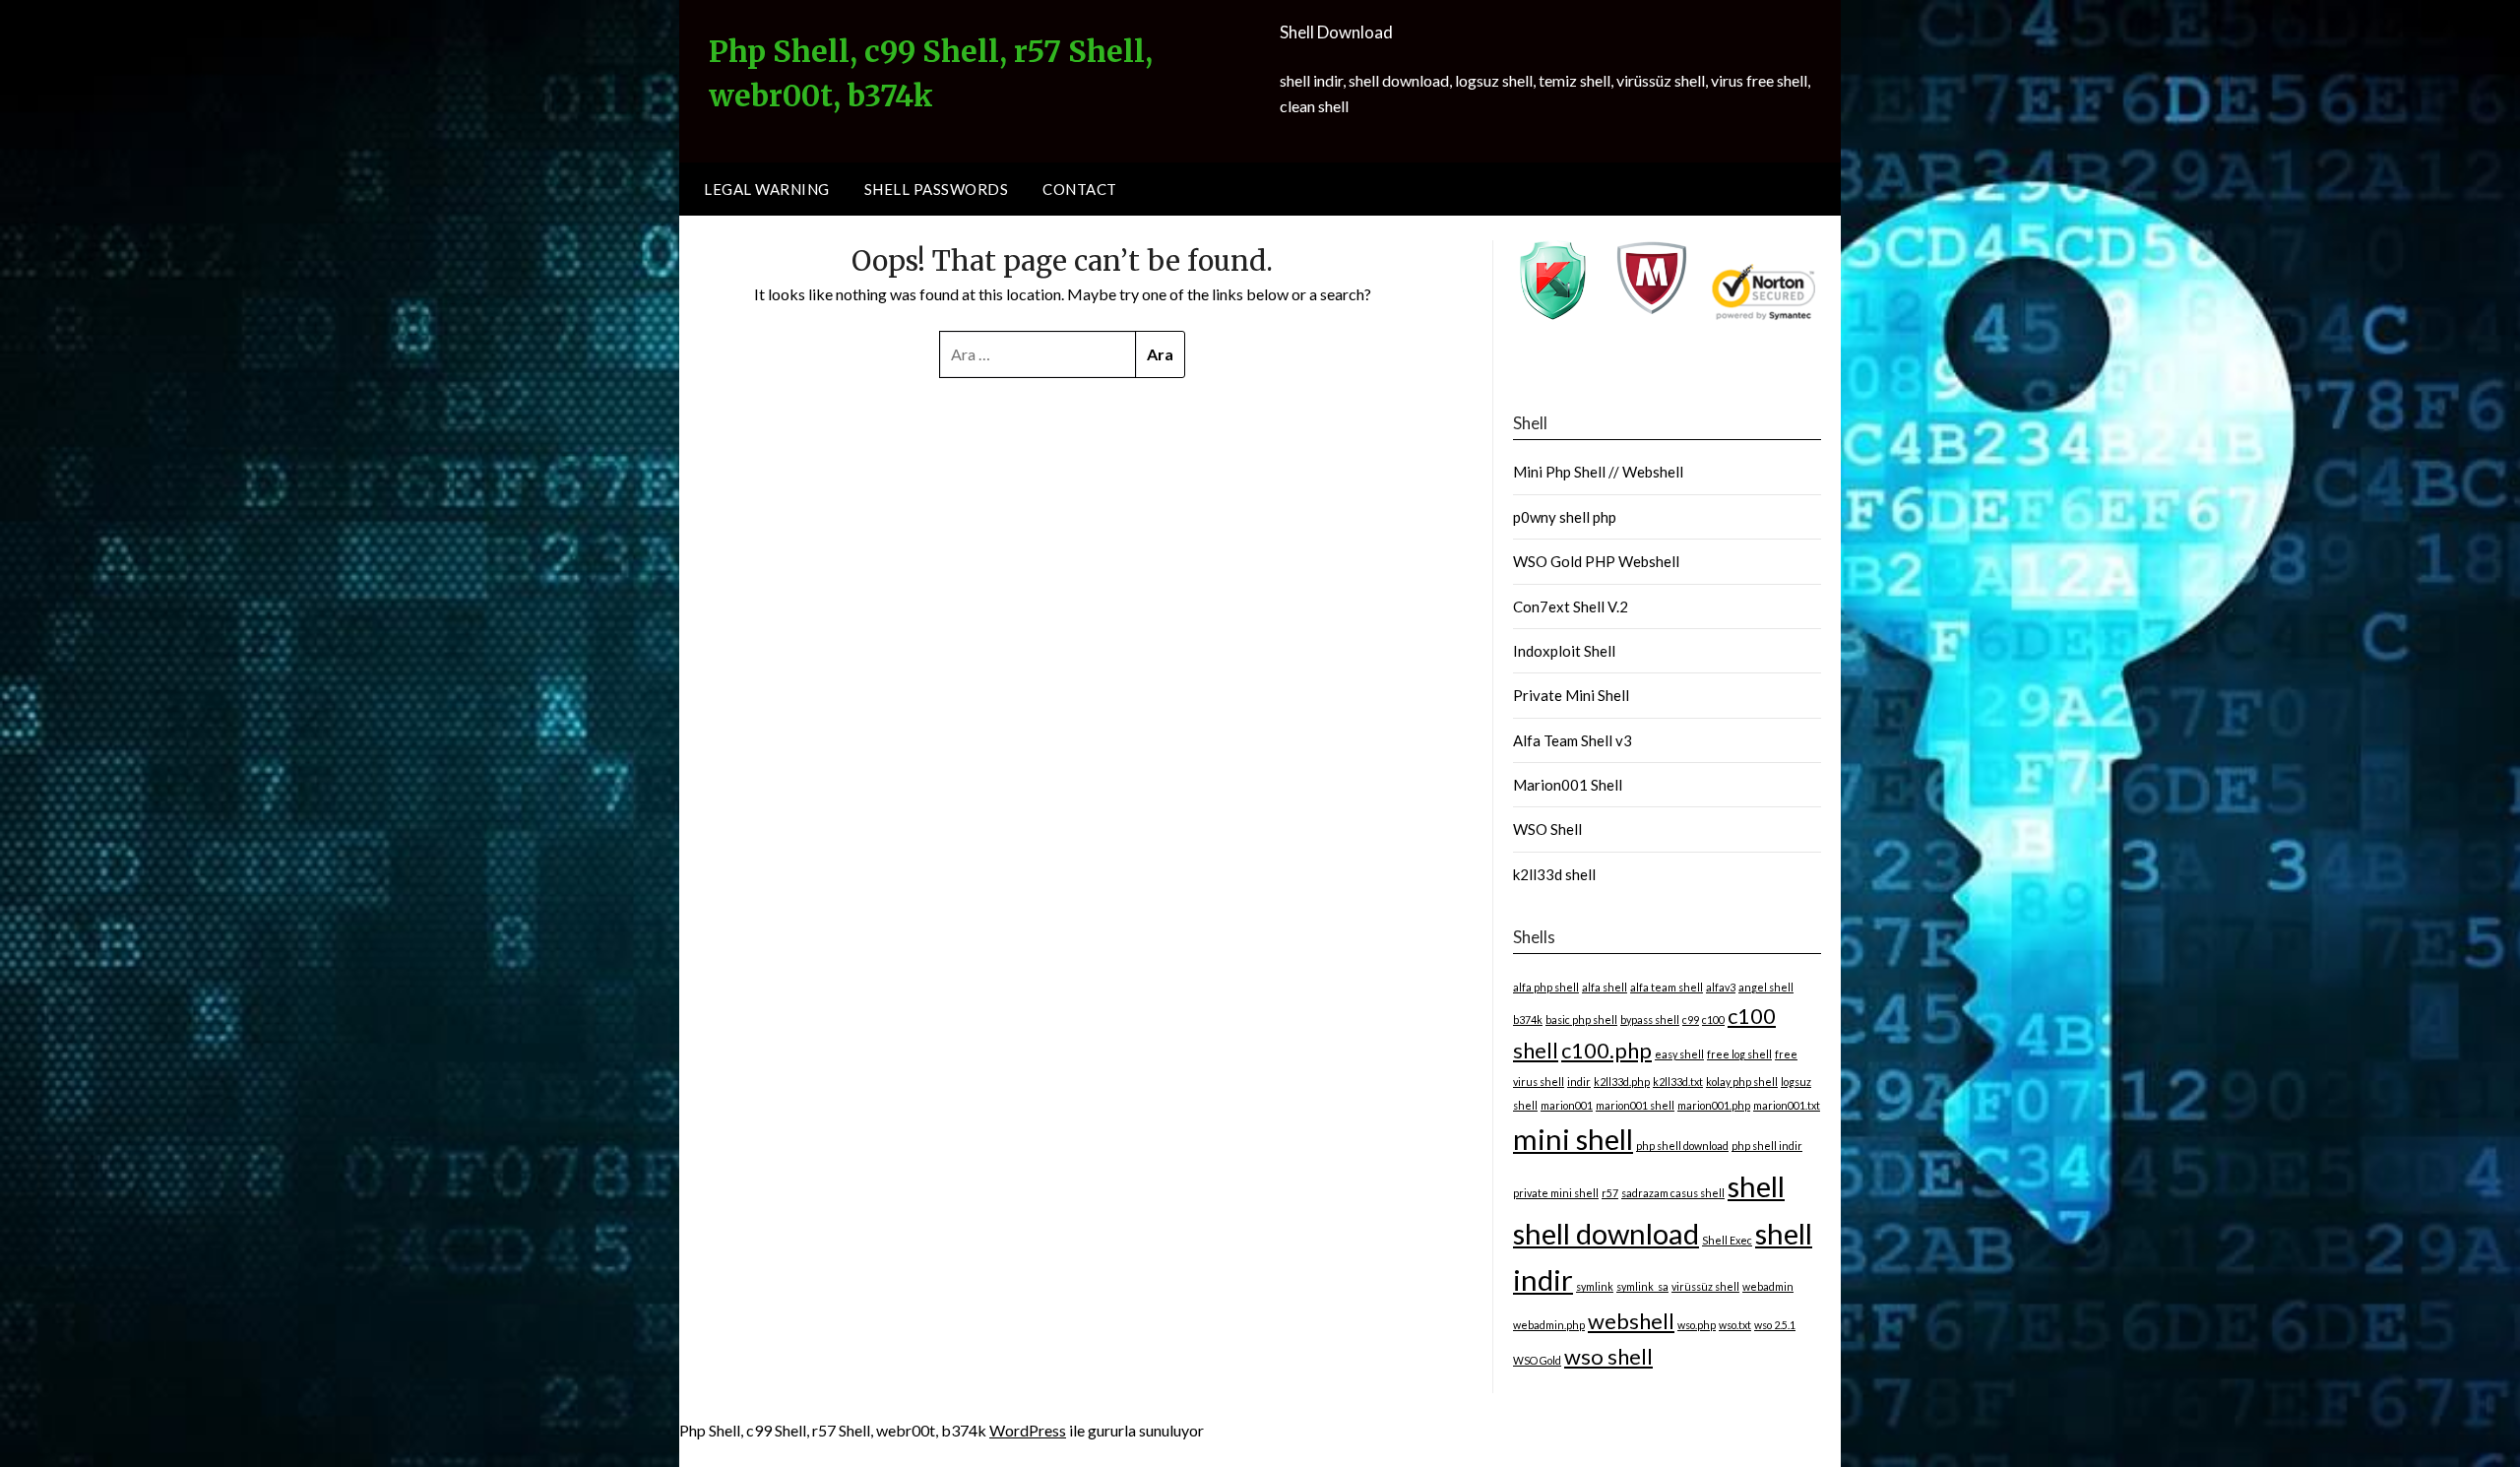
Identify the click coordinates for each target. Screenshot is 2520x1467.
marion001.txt (1787, 1105)
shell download (1606, 1233)
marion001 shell (1635, 1105)
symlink (1595, 1286)
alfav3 (1721, 987)
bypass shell (1650, 1020)
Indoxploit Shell (1564, 651)
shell (1756, 1186)
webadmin (1768, 1286)
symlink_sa (1642, 1286)
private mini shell (1556, 1193)
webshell (1631, 1321)
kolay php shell (1742, 1082)
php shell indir (1767, 1146)
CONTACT (1080, 189)
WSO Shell (1547, 829)
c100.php (1606, 1050)
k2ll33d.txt (1678, 1082)
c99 (1691, 1020)
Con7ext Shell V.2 (1571, 606)
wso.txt (1735, 1325)
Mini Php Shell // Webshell (1598, 472)
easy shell (1679, 1054)
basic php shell (1581, 1020)
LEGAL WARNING (767, 189)
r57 (1610, 1193)
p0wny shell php (1565, 517)
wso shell (1608, 1356)
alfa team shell (1667, 987)
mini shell (1573, 1139)
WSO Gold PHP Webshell (1596, 561)
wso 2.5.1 (1775, 1325)
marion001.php (1714, 1105)
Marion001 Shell (1568, 785)
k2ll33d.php (1622, 1082)
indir (1579, 1082)
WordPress (1028, 1430)
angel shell (1766, 987)
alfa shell (1605, 987)
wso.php (1697, 1325)
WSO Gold (1537, 1360)
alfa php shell (1546, 987)
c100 (1713, 1020)
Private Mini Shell (1571, 695)
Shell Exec (1727, 1240)
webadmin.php (1549, 1325)
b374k (1528, 1020)
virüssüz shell (1705, 1286)
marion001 (1567, 1105)
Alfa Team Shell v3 (1573, 740)
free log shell (1739, 1054)
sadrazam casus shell (1673, 1193)
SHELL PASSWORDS (937, 189)
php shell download (1682, 1146)
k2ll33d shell (1554, 874)
